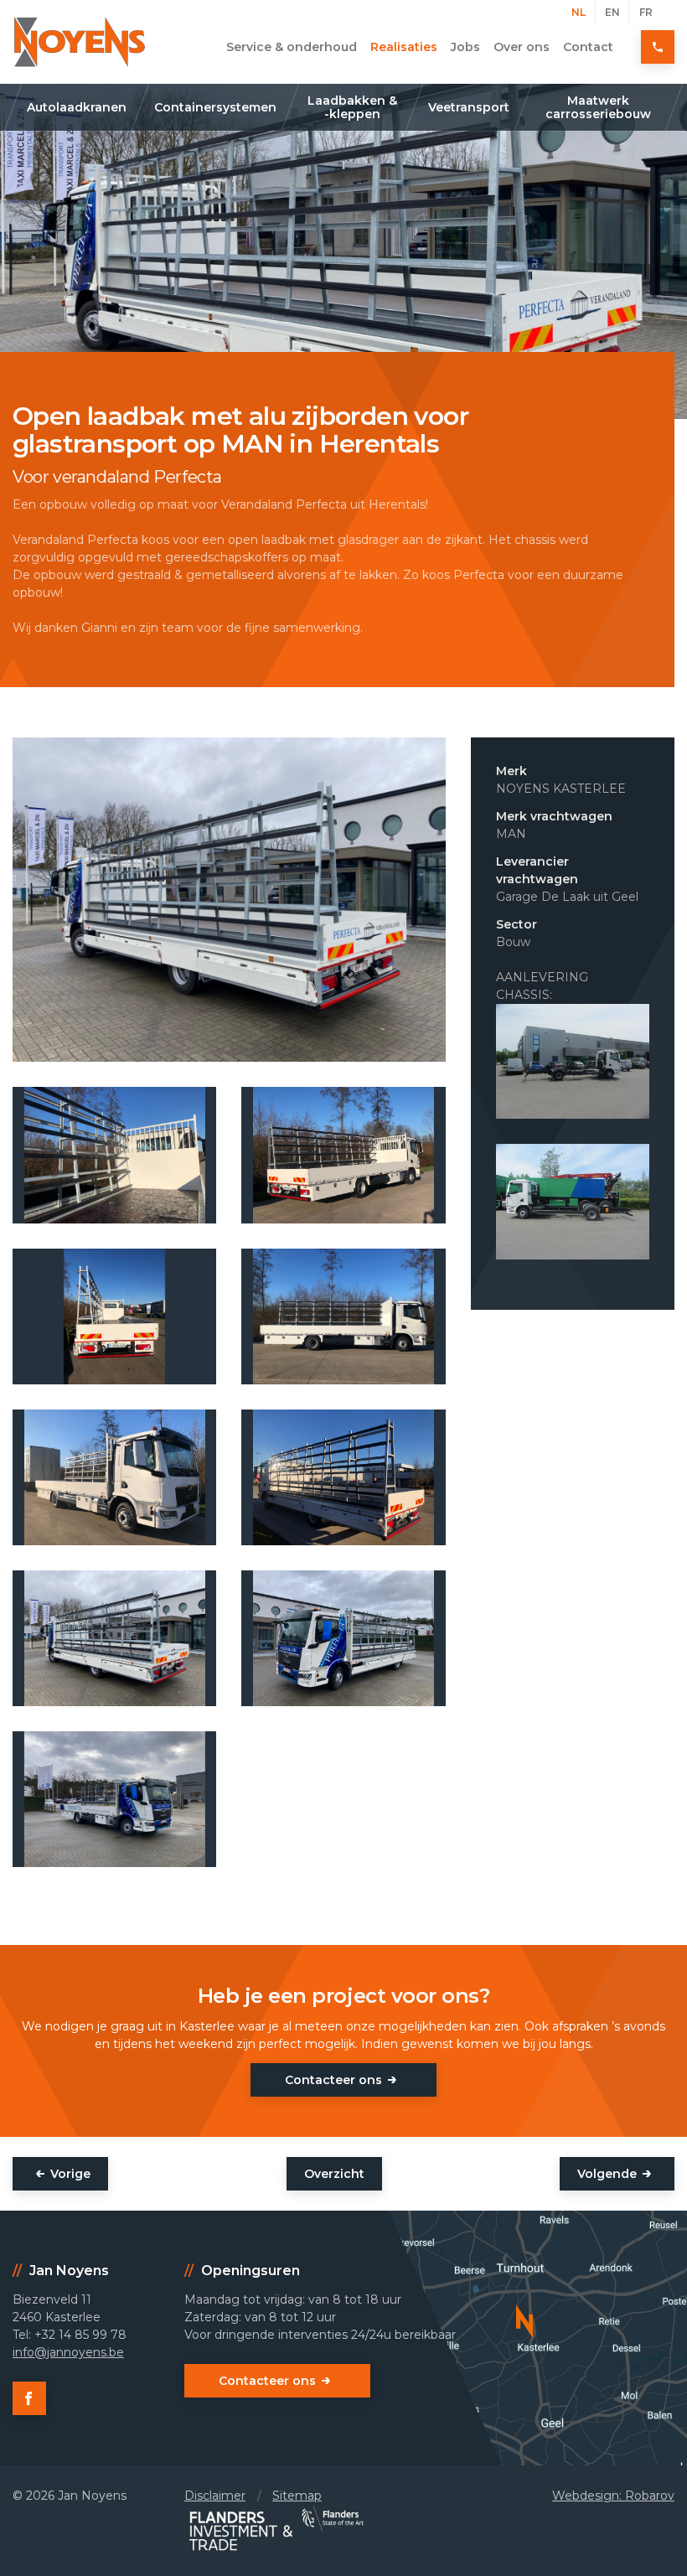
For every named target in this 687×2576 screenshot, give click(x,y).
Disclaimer (215, 2496)
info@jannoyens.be (68, 2352)
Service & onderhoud (292, 47)
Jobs (465, 47)
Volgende (607, 2174)
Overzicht (334, 2174)
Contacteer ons (333, 2080)
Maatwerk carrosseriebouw (599, 107)
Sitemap (297, 2496)
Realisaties (404, 47)
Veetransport (469, 107)
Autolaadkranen (77, 107)
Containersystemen (215, 107)
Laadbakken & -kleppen (352, 107)
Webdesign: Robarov (613, 2496)
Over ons (522, 47)
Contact (588, 47)
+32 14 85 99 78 (658, 47)
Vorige (70, 2174)
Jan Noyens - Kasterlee (80, 42)
